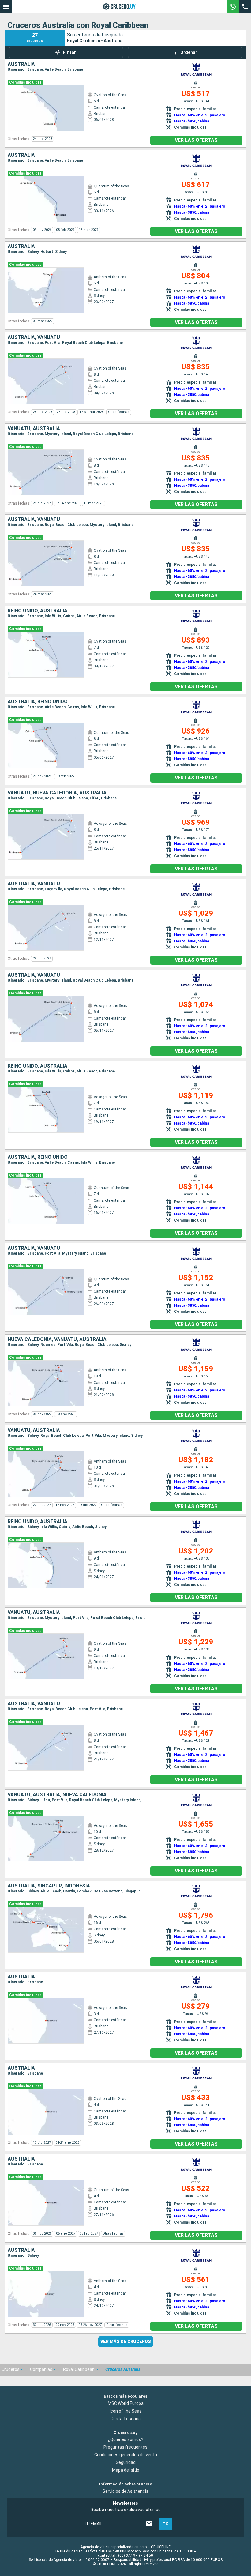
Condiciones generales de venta (126, 2455)
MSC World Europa (126, 2403)
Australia (21, 64)
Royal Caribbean (79, 2369)
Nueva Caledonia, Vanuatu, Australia (57, 1339)
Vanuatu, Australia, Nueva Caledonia (57, 1795)
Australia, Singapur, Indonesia (49, 1886)
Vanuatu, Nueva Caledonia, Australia (57, 793)
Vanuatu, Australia (34, 429)
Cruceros (11, 2369)
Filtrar (69, 52)
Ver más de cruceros (126, 2341)
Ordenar (189, 52)
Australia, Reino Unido (38, 702)
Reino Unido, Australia (37, 611)
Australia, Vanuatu (34, 337)
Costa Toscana (126, 2418)
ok (165, 2524)
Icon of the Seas (126, 2411)
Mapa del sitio (126, 2470)
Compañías (41, 2369)
